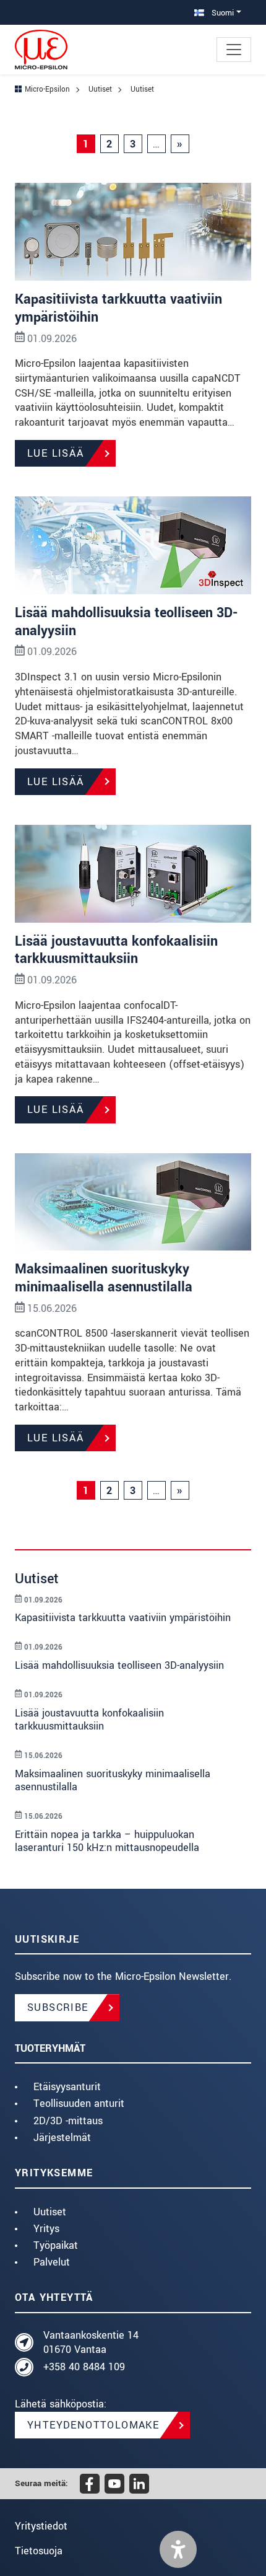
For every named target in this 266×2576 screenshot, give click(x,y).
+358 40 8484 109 (84, 2367)
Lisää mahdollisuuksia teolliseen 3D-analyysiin (126, 622)
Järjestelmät (62, 2138)
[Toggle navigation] (234, 50)
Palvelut (52, 2262)
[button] (178, 2549)
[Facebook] (90, 2484)
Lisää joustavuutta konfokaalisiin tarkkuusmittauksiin (116, 950)
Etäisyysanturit (67, 2087)
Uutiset (50, 2212)
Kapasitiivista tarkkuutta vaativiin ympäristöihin (118, 308)
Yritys (46, 2229)
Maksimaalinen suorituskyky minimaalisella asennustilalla (104, 1278)
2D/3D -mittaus (68, 2121)
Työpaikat (56, 2245)
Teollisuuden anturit (79, 2103)
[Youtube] (114, 2484)
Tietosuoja (39, 2551)
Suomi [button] (221, 13)
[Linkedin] (139, 2484)
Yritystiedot (41, 2526)
